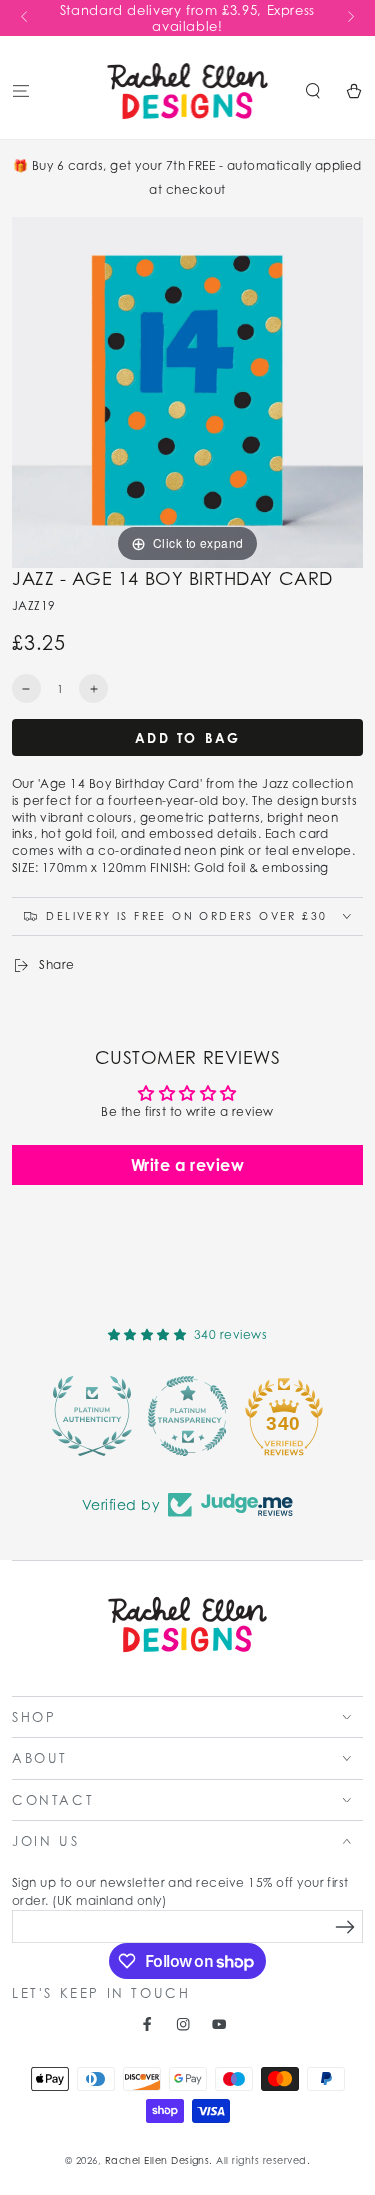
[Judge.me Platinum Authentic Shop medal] (92, 1416)
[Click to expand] (187, 390)
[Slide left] (25, 18)
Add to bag (188, 738)
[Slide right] (349, 18)
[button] (313, 90)
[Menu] (21, 90)
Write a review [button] (188, 1165)
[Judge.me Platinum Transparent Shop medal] (188, 1416)
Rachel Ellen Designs (157, 2160)
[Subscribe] (345, 1927)
